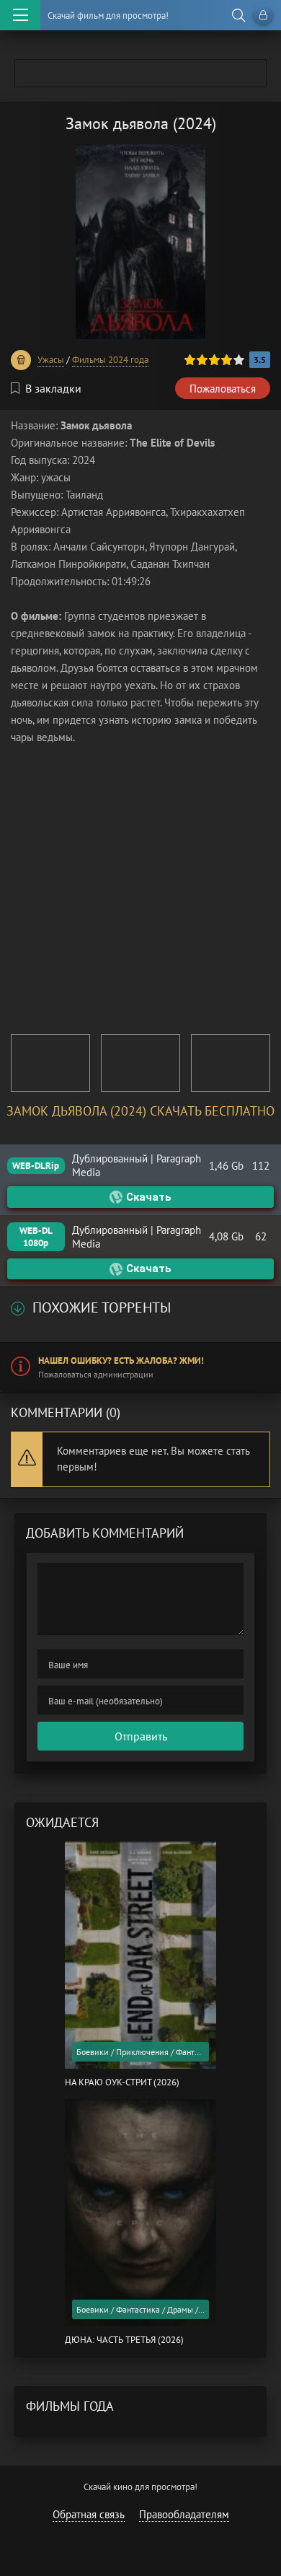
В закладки (53, 388)
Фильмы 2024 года (110, 360)
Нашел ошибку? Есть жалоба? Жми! (121, 1361)
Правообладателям (184, 2514)
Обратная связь (89, 2514)
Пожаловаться (223, 389)
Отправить (141, 1736)
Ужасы (51, 360)
